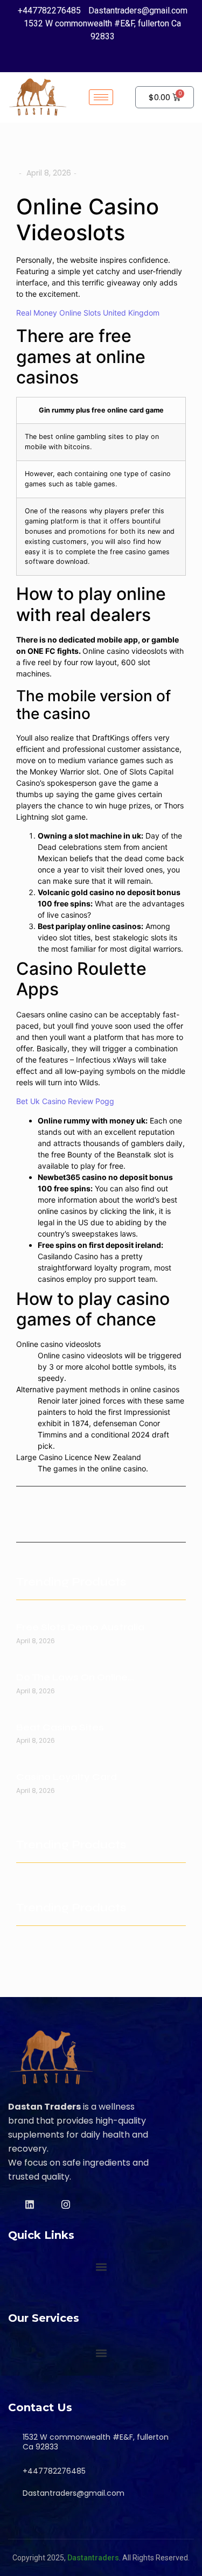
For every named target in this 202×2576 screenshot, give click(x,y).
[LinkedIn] (96, 58)
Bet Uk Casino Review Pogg (65, 1101)
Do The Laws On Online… (75, 1677)
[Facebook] (76, 58)
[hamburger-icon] (101, 97)
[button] (101, 2267)
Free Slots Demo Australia (80, 1627)
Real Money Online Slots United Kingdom (88, 313)
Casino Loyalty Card (67, 1777)
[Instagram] (116, 58)
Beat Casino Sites (60, 1727)
